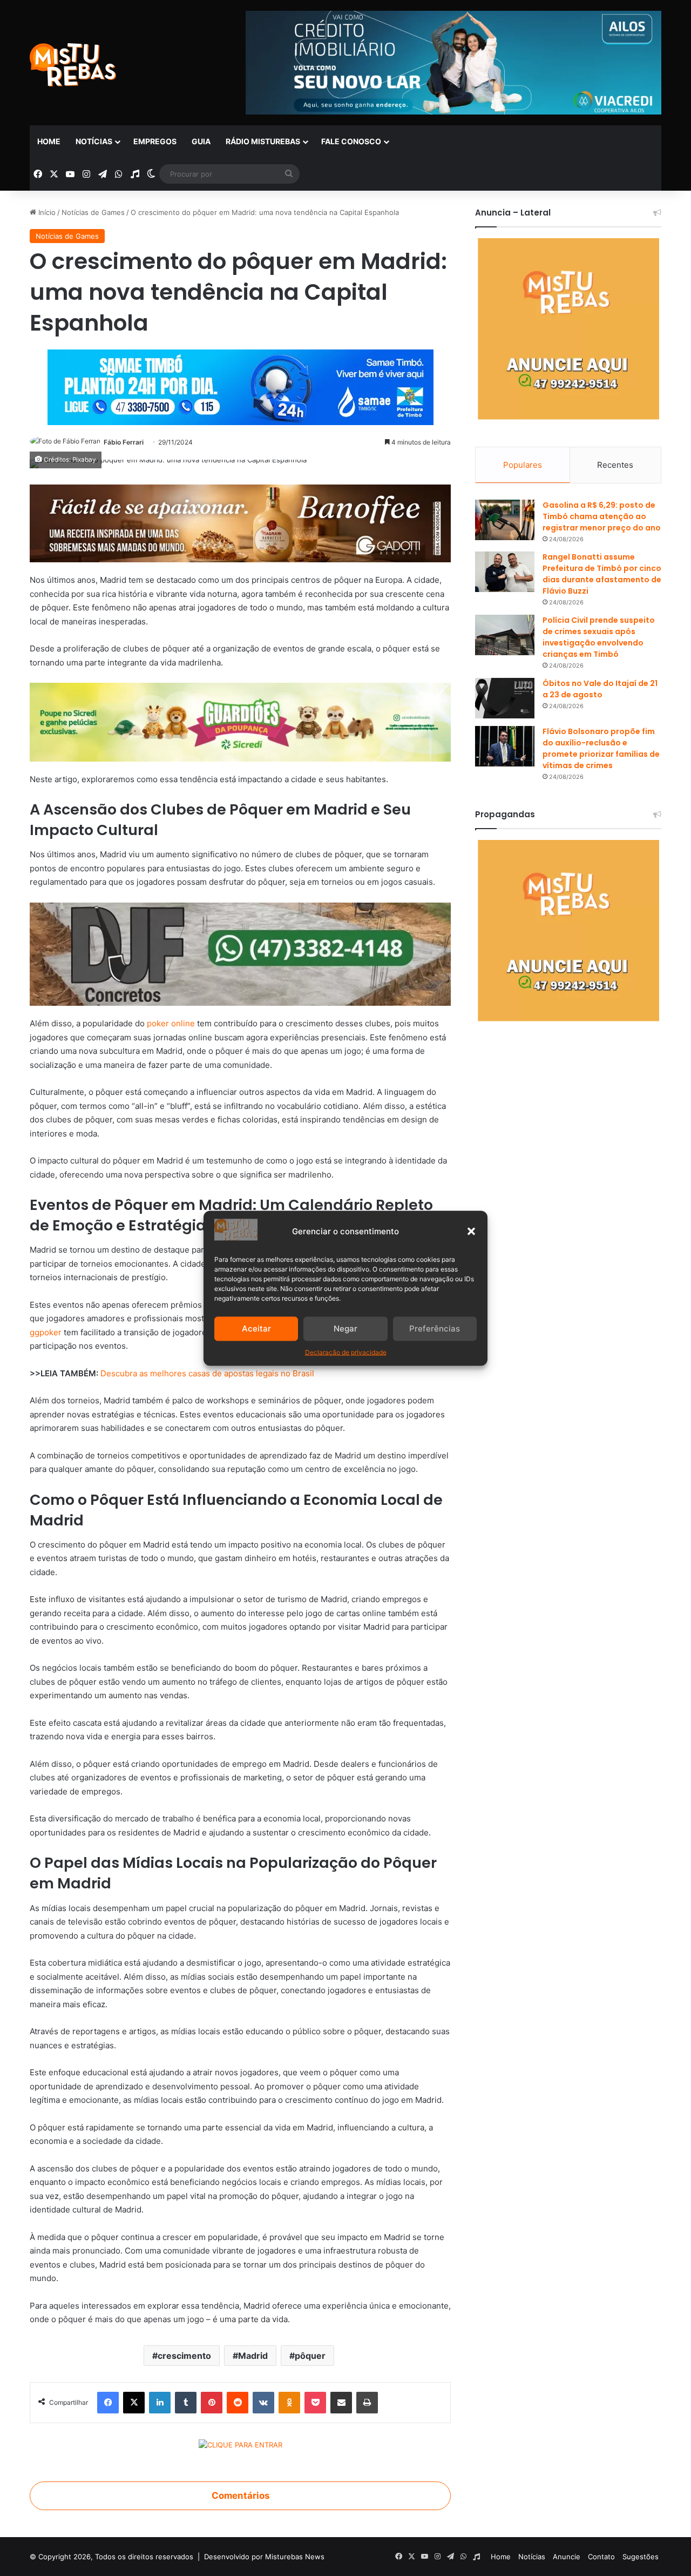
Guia (201, 141)
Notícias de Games (93, 212)
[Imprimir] (367, 2403)
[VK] (263, 2403)
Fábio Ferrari (124, 442)
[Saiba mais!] (240, 721)
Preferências (435, 1329)
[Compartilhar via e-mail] (341, 2403)
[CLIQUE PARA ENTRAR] (241, 2446)
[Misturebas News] (73, 65)
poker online (172, 1023)
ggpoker (47, 1332)
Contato (601, 2557)
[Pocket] (315, 2403)
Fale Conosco (351, 141)
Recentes (615, 465)
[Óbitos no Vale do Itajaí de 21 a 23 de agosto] (505, 698)
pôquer (310, 2356)
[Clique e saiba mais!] (241, 385)
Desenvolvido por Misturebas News (264, 2557)
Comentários (241, 2496)
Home (49, 141)
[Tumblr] (186, 2403)
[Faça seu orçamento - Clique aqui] (240, 954)
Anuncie (567, 2557)
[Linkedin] (160, 2403)
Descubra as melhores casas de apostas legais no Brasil (207, 1373)
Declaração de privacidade (346, 1352)
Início (46, 212)
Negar (345, 1329)
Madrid (253, 2356)
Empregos (155, 141)
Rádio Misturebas (263, 141)
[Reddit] (238, 2403)
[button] (471, 1231)
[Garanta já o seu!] (240, 523)
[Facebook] (108, 2403)
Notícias (94, 141)
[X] (134, 2403)
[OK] (289, 2403)
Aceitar (256, 1329)
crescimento (184, 2356)
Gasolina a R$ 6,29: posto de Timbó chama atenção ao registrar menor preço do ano (602, 516)
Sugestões (641, 2557)
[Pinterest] (212, 2403)
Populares (523, 465)
